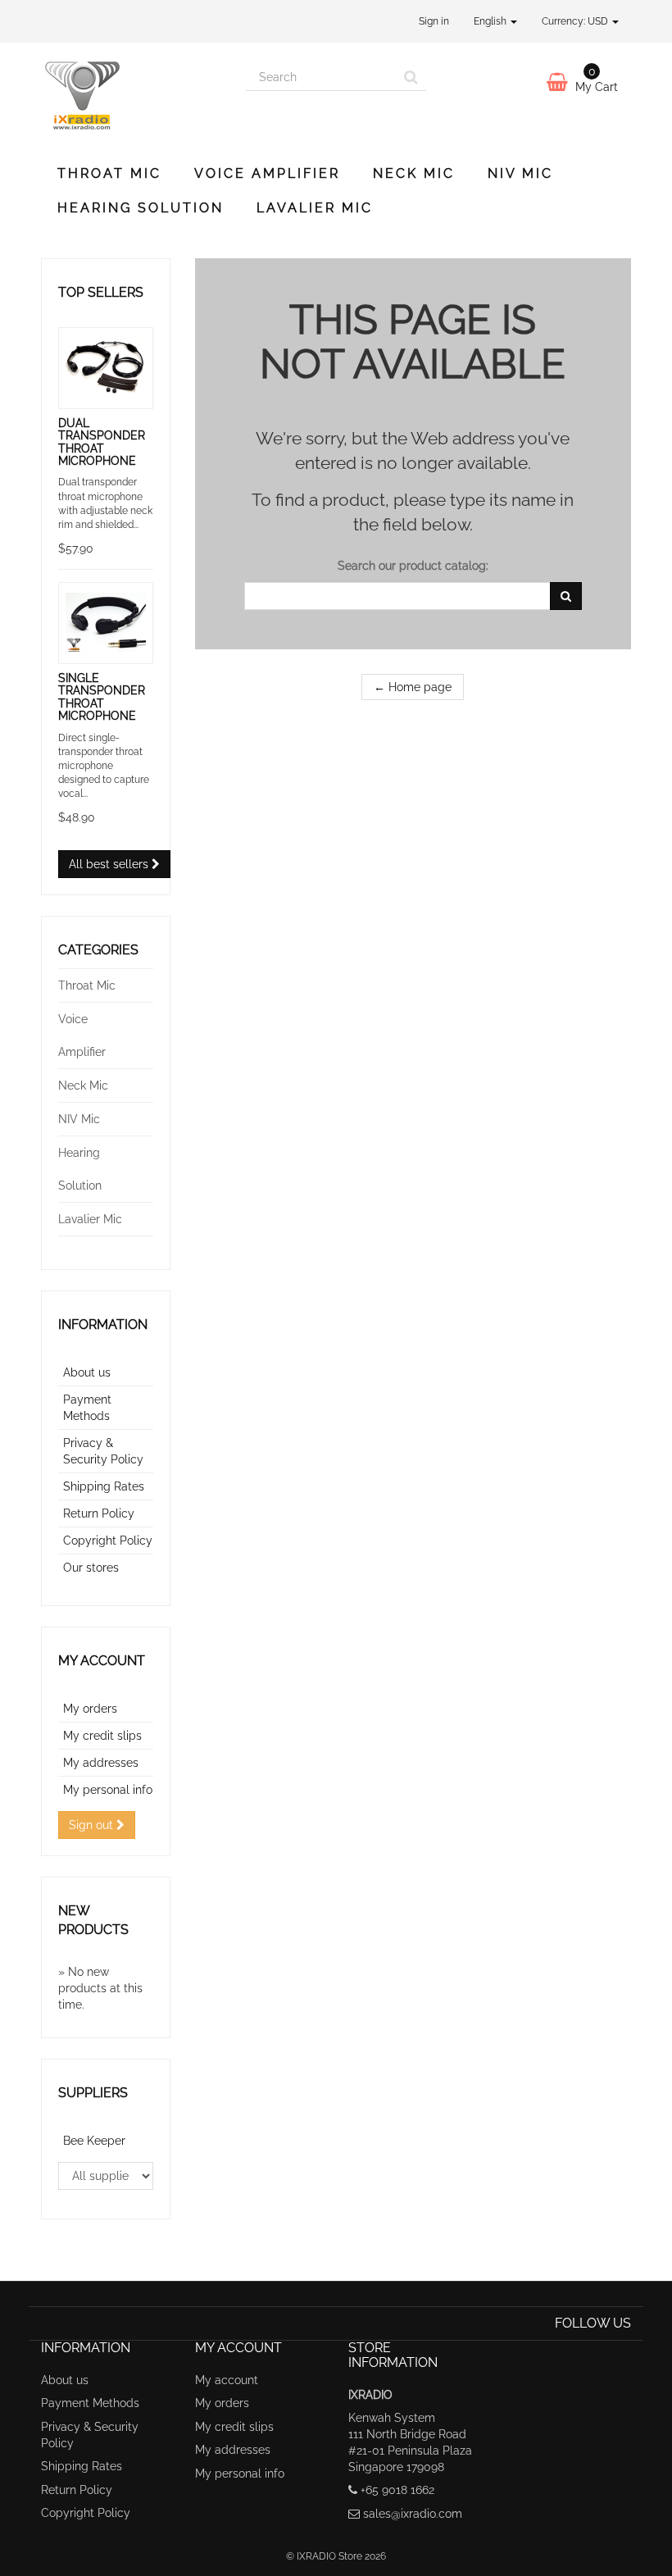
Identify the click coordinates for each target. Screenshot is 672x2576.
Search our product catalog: (413, 566)
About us (87, 1372)
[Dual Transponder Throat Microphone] (106, 368)
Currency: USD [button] (576, 21)
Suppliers (93, 2093)
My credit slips (102, 1736)
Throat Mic (109, 173)
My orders (90, 1709)
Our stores (91, 1568)
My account (102, 1661)
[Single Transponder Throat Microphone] (106, 623)
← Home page (413, 687)
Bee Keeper (94, 2141)
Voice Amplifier (267, 173)
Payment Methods (90, 2403)
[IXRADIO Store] (131, 96)
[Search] (411, 77)
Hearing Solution (141, 208)
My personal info (108, 1790)
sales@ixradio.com (413, 2514)
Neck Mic (414, 173)
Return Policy (99, 1513)
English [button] (491, 21)
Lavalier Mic (315, 208)
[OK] (566, 596)
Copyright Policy (108, 1541)
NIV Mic (520, 173)
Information (103, 1324)
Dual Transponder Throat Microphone (102, 442)
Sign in (434, 21)
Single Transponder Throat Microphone (102, 697)
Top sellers (101, 292)
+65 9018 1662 (397, 2490)
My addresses (101, 1763)
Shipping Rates (104, 1486)
